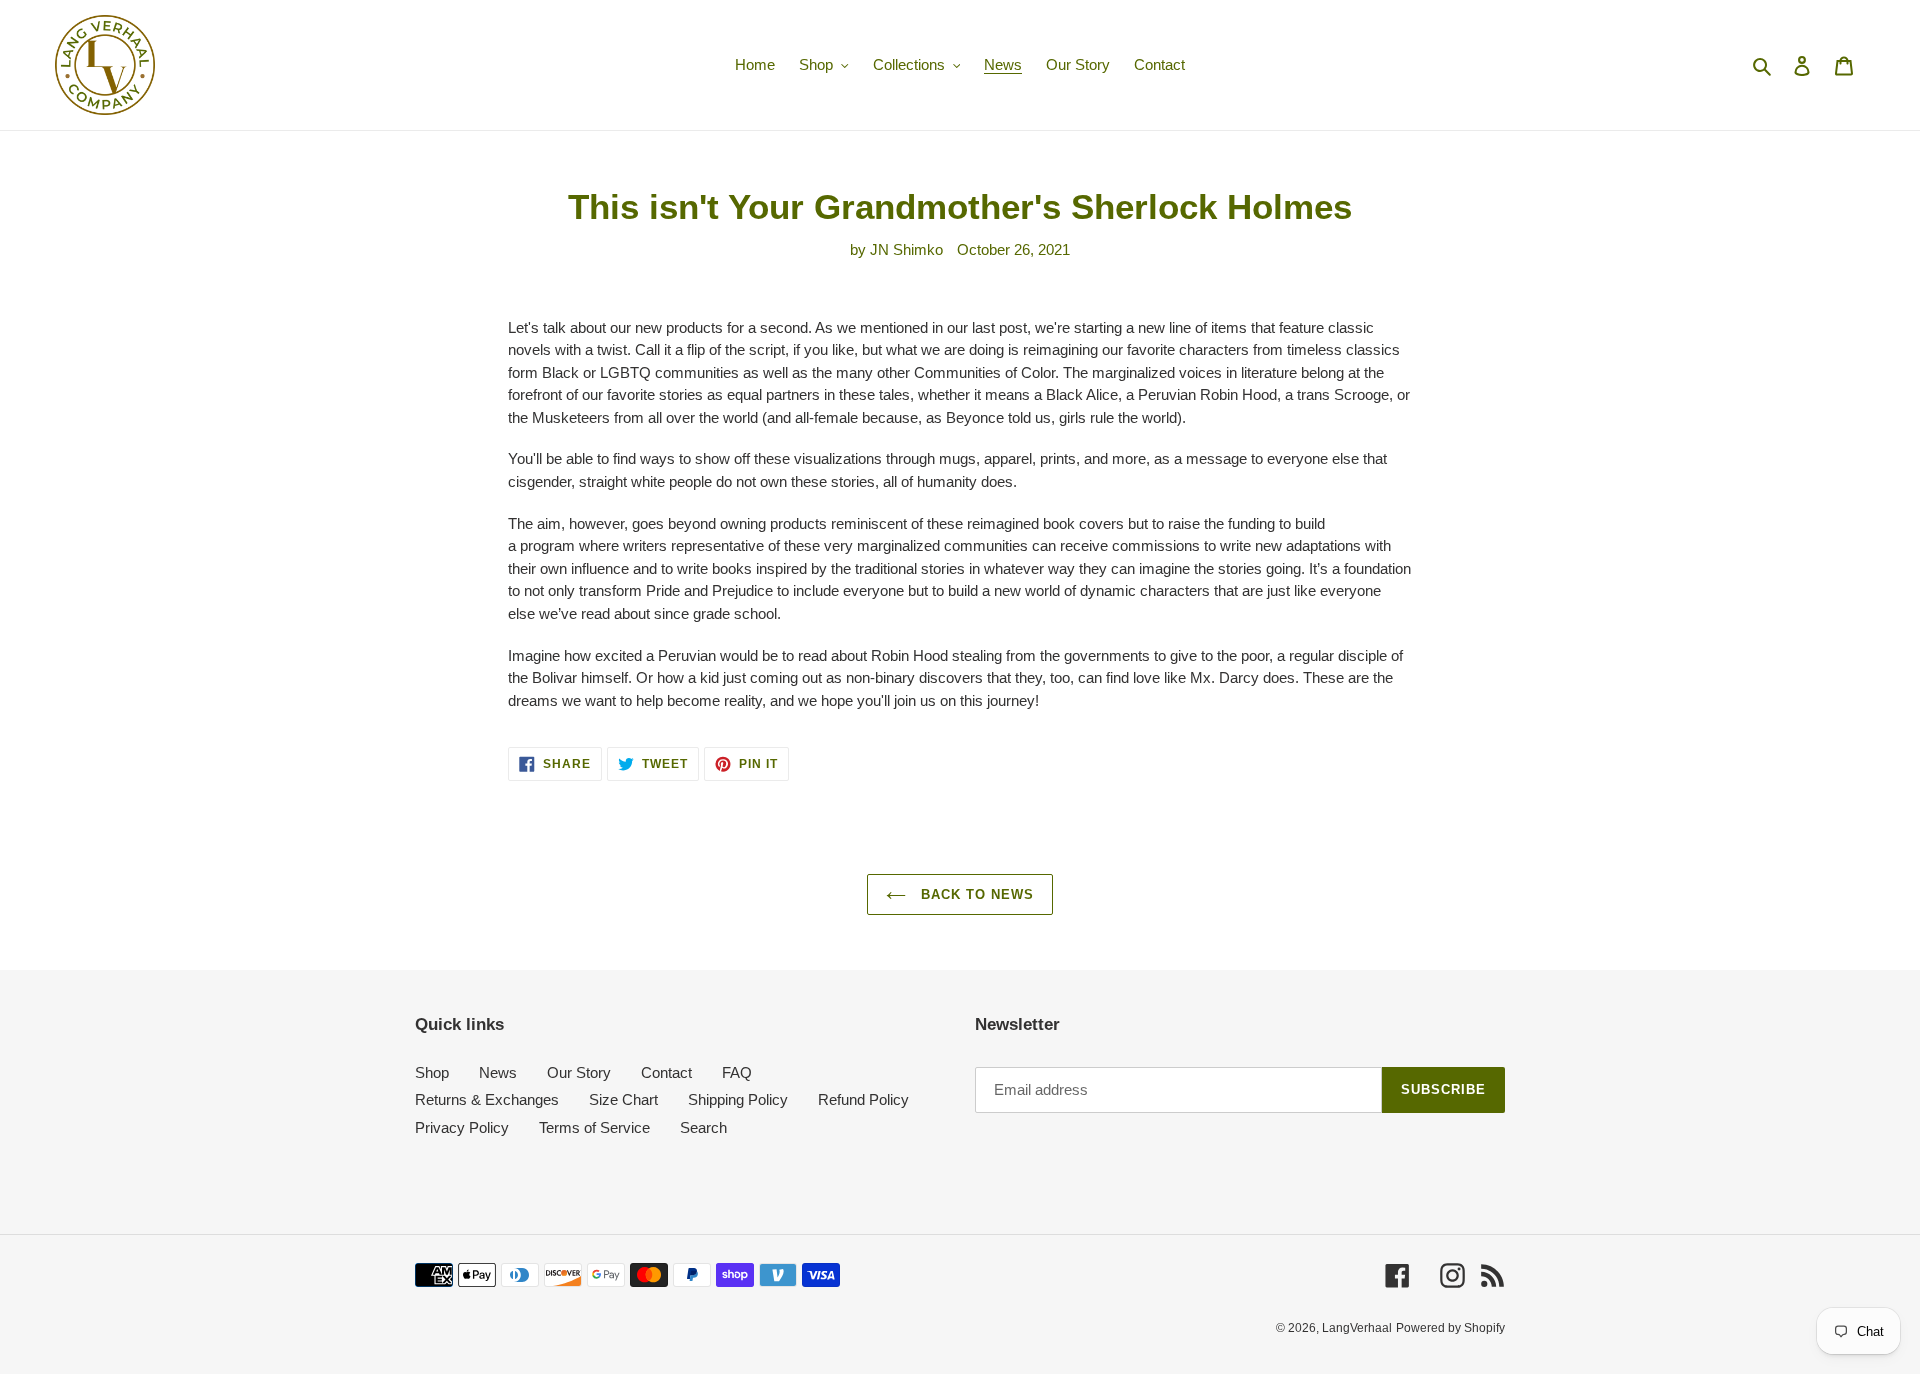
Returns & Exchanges (487, 1099)
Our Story (579, 1072)
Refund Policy (863, 1099)
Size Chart (623, 1099)
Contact (666, 1072)
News (498, 1072)
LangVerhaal (1357, 1328)
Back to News (975, 894)
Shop (432, 1072)
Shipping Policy (738, 1099)
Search (703, 1127)
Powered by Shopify (1450, 1328)
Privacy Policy (462, 1127)
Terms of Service (594, 1127)
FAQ (737, 1072)
